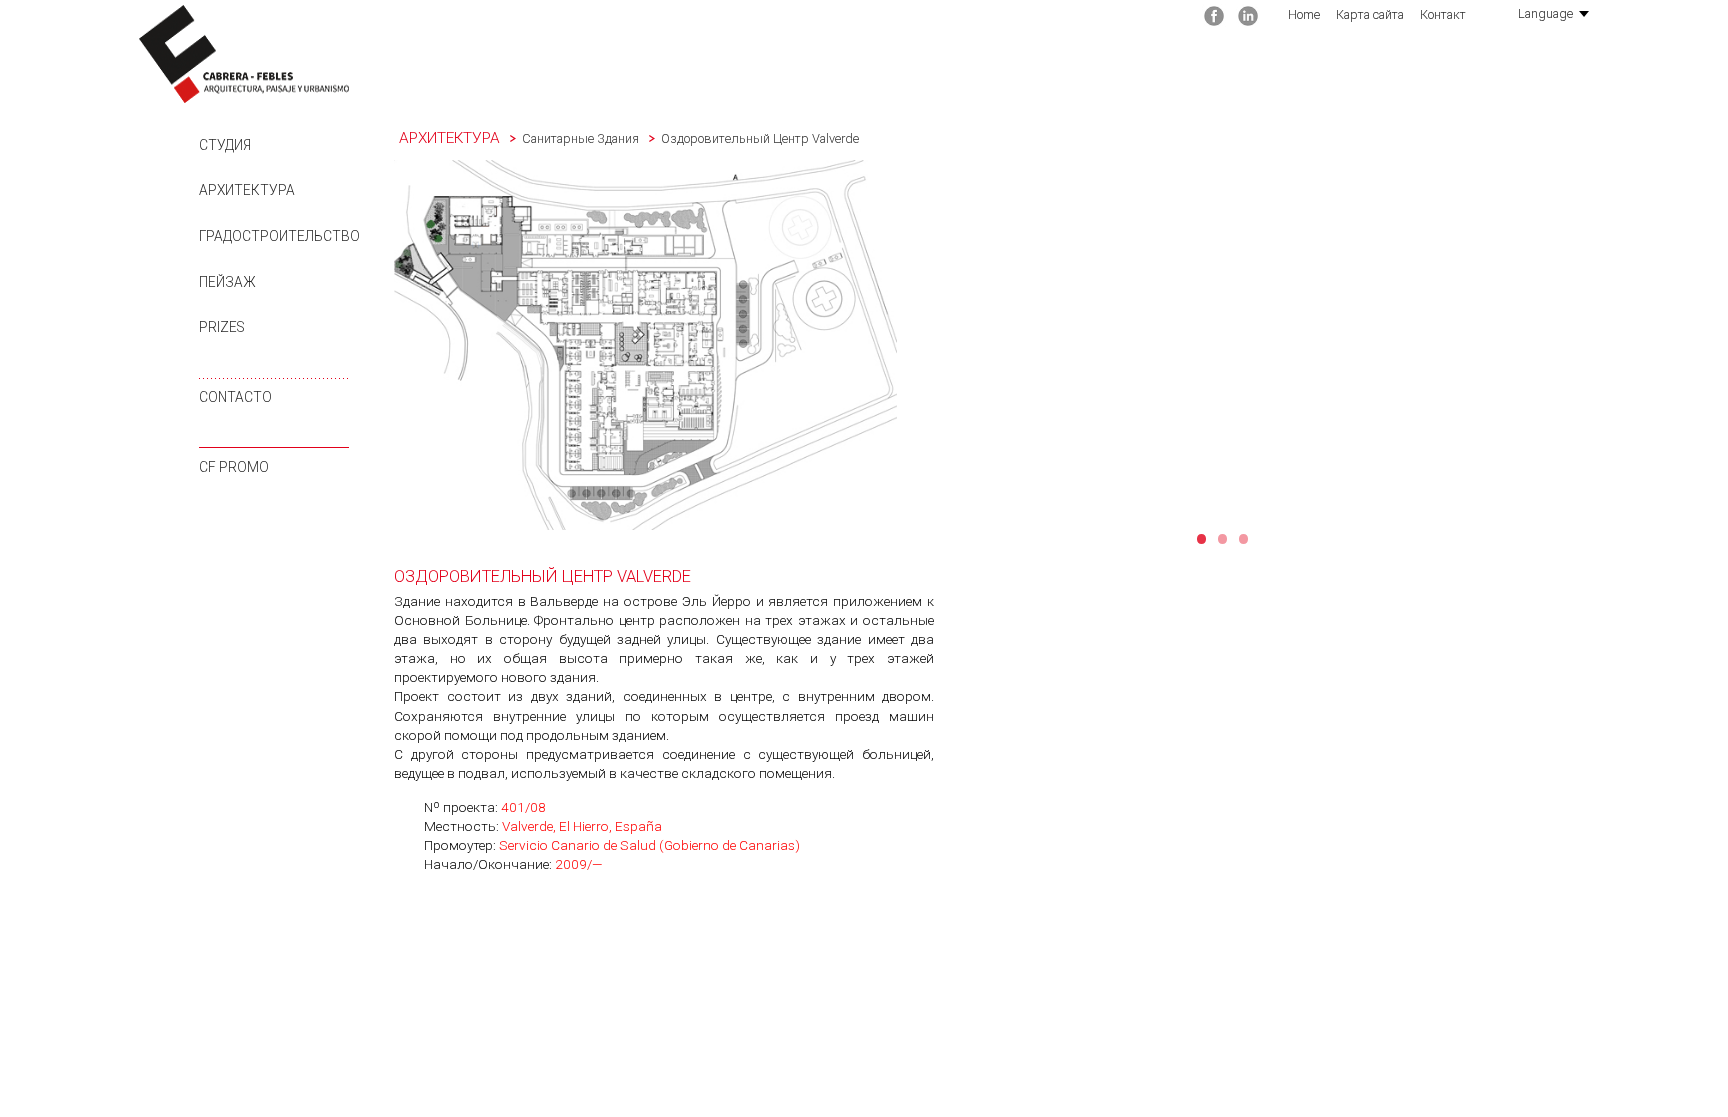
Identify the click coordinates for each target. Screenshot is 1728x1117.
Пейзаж (227, 282)
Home (1304, 14)
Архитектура (247, 190)
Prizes (222, 327)
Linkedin (1248, 16)
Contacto (235, 397)
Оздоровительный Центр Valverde (760, 138)
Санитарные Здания (580, 138)
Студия (225, 145)
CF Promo (234, 467)
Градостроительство (279, 236)
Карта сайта (1370, 14)
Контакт (1443, 14)
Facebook (1214, 16)
